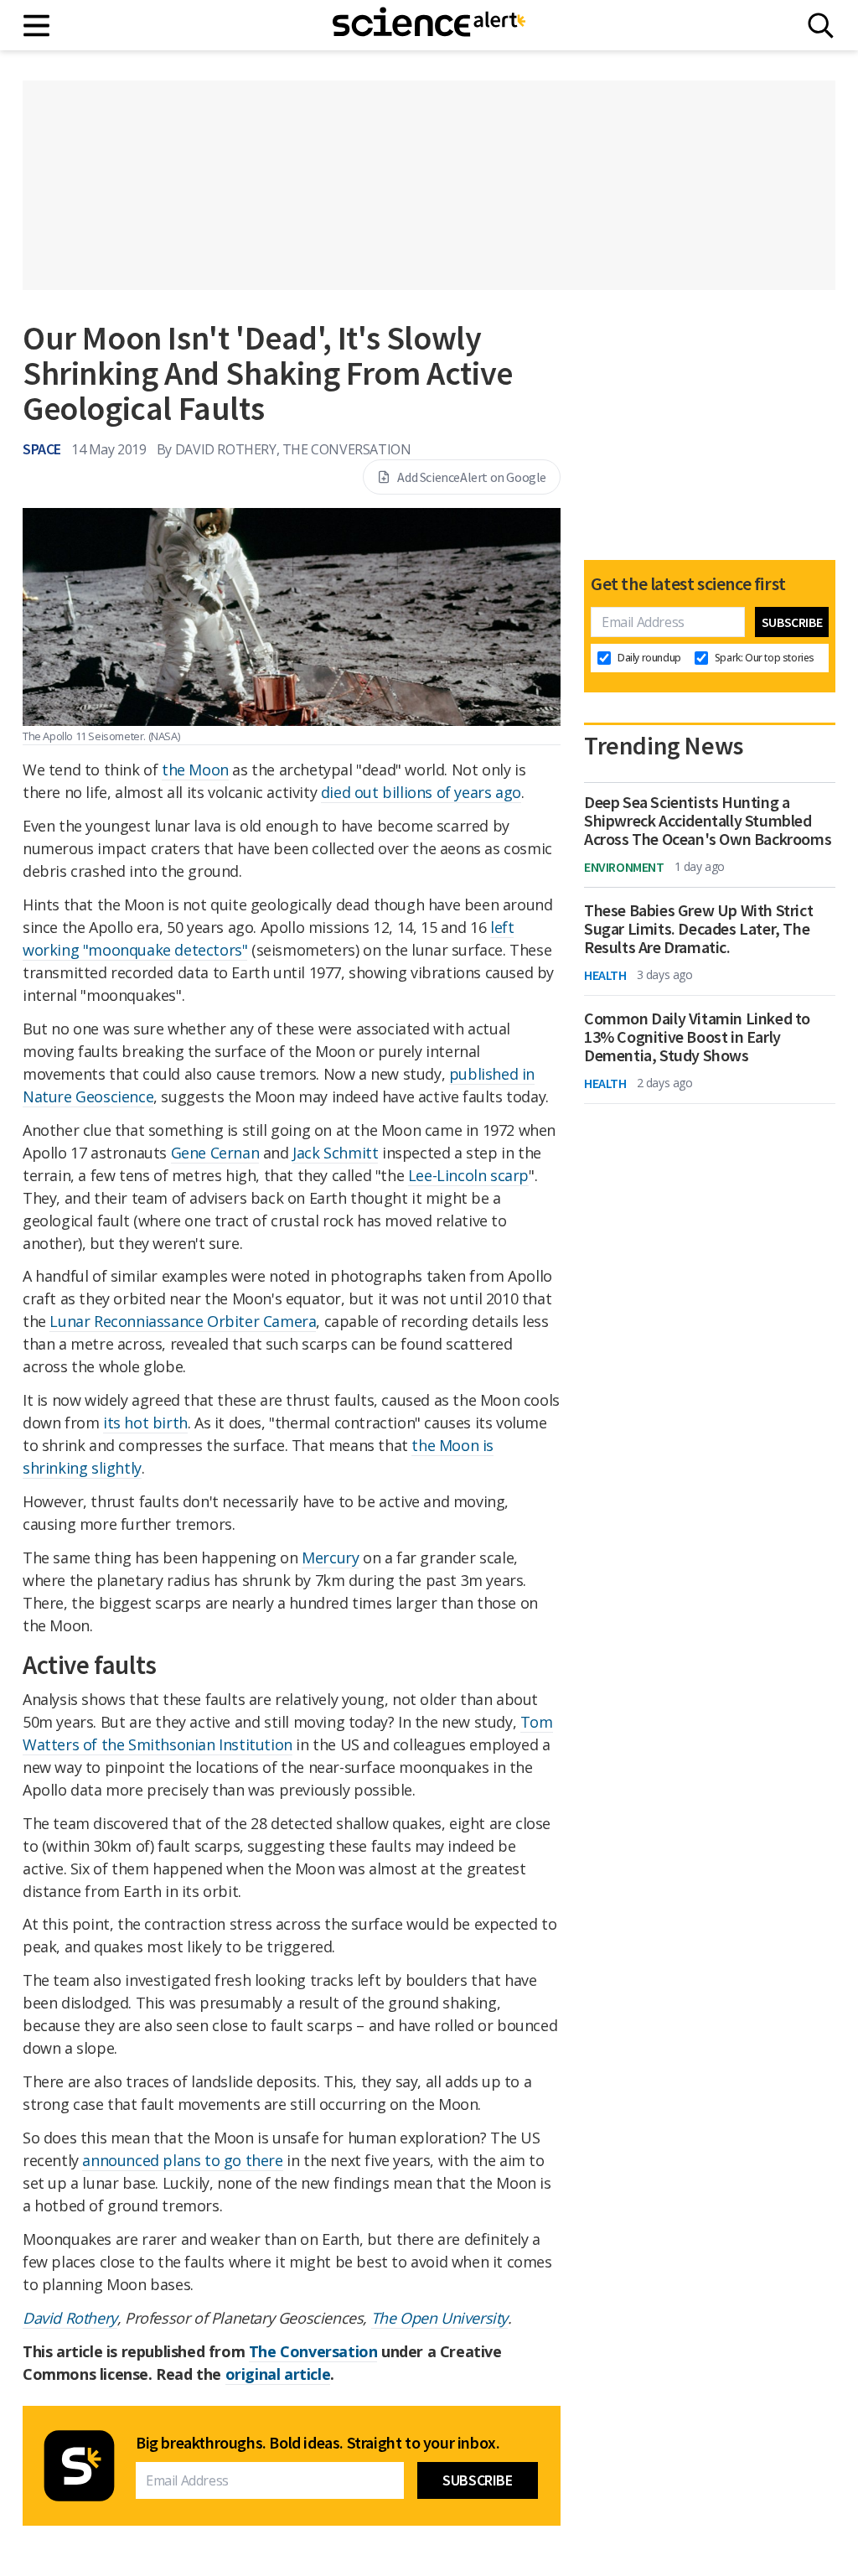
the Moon (195, 770)
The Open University (439, 2318)
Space (42, 449)
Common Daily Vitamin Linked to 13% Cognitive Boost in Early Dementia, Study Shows (697, 1037)
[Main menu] (37, 26)
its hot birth (145, 1423)
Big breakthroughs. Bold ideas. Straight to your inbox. (318, 2443)
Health (605, 975)
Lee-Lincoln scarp (468, 1175)
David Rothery (70, 2318)
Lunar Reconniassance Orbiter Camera (183, 1321)
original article (278, 2374)
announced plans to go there (182, 2160)
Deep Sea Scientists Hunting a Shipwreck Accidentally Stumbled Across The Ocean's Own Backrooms (708, 821)
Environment (624, 867)
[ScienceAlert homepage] (429, 25)
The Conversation (313, 2351)
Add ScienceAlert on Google (472, 477)
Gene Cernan (215, 1153)
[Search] (821, 26)
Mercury (330, 1558)
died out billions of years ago (421, 792)
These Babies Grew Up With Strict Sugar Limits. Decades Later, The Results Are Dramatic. (698, 929)
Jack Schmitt (335, 1153)
